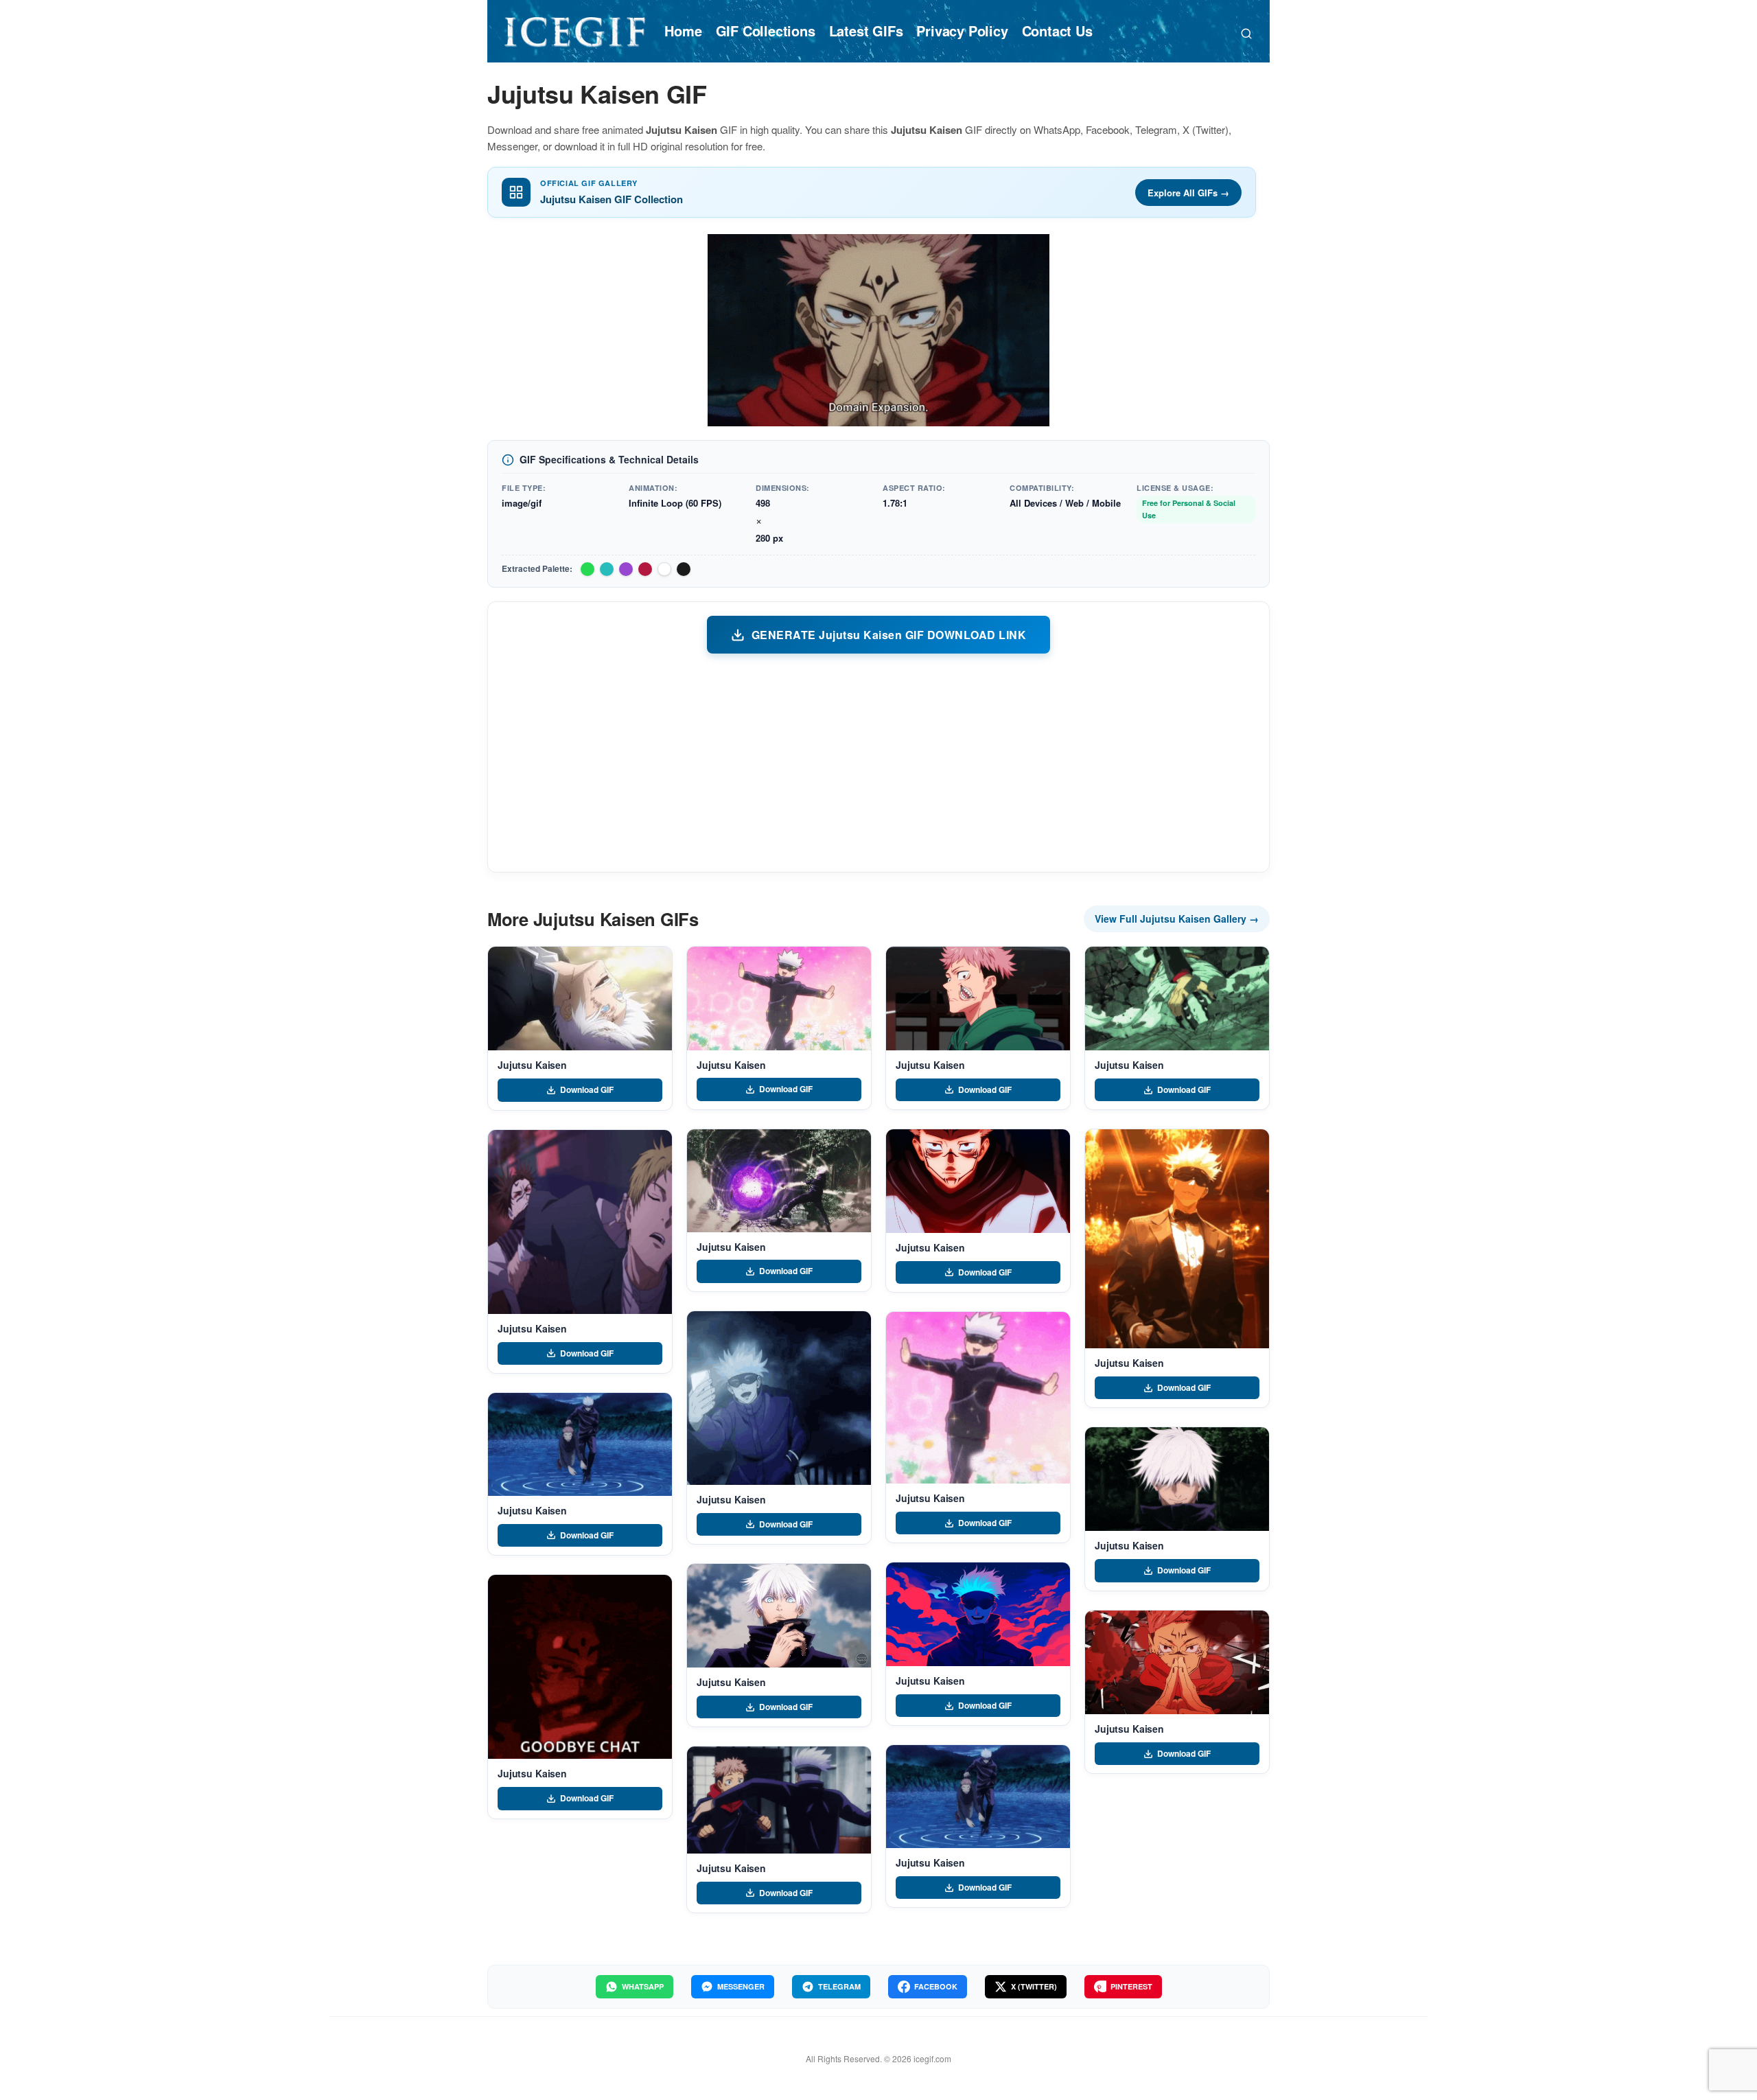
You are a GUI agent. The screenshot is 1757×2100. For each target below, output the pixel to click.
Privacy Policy (962, 31)
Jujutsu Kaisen (532, 1065)
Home (683, 31)
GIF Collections (766, 31)
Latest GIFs (866, 31)
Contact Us (1057, 31)
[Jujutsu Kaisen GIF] (580, 999)
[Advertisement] (878, 762)
